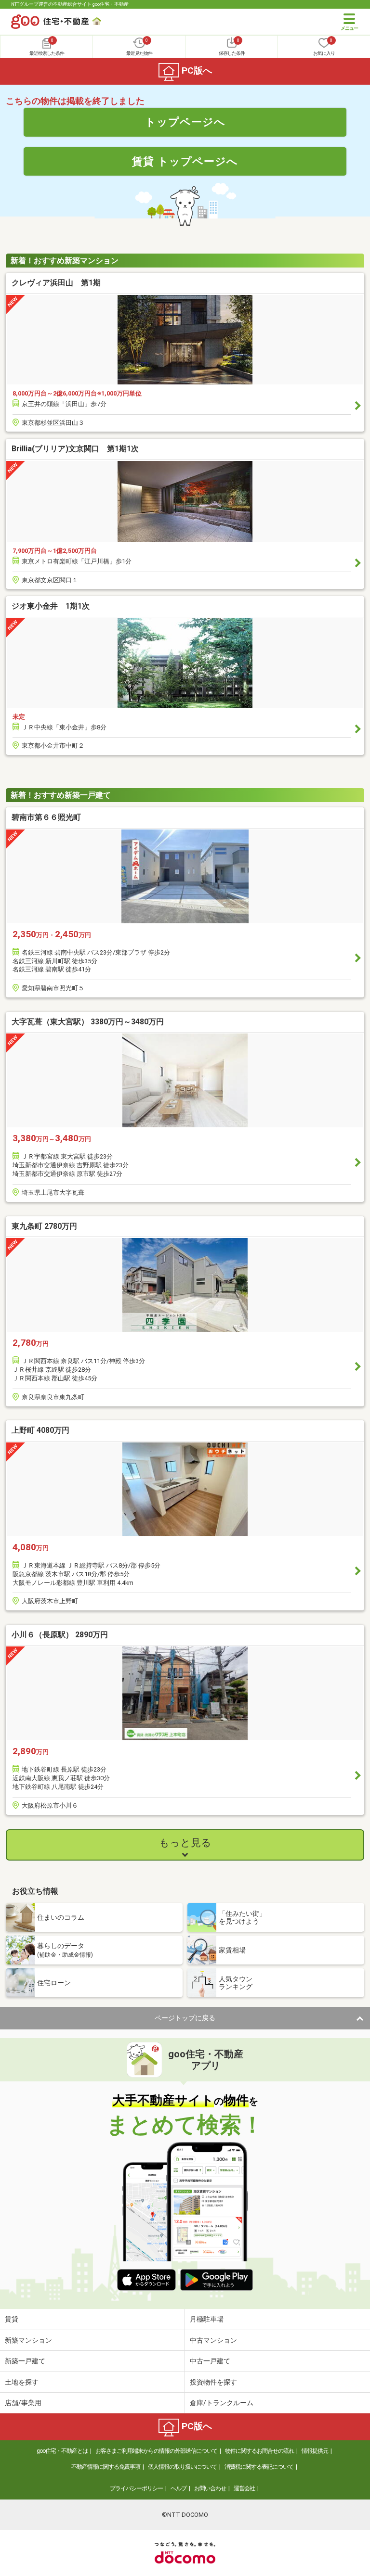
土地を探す (22, 2382)
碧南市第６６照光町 (46, 817)
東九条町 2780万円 (44, 1226)
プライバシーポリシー (136, 2488)
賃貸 (12, 2319)
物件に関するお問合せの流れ (259, 2451)
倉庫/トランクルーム (222, 2403)
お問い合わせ (210, 2488)
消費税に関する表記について (259, 2467)
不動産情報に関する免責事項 (106, 2467)
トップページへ (185, 122)
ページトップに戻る (185, 2018)
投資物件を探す (213, 2382)
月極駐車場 (207, 2319)
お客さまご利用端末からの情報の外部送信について (156, 2451)
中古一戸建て (210, 2361)
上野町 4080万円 (40, 1430)
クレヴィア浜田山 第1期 (56, 283)
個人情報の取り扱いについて (182, 2467)
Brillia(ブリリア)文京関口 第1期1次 (75, 449)
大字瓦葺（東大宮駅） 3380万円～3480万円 (88, 1022)
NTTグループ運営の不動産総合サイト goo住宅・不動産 (70, 4)
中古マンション (213, 2340)
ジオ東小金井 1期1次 (51, 606)
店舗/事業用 (23, 2403)
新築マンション (28, 2340)
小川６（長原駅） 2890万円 (60, 1635)
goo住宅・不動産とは (62, 2451)
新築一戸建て (25, 2361)
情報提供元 (315, 2451)
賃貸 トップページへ (185, 161)
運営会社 (244, 2488)
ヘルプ (178, 2488)
